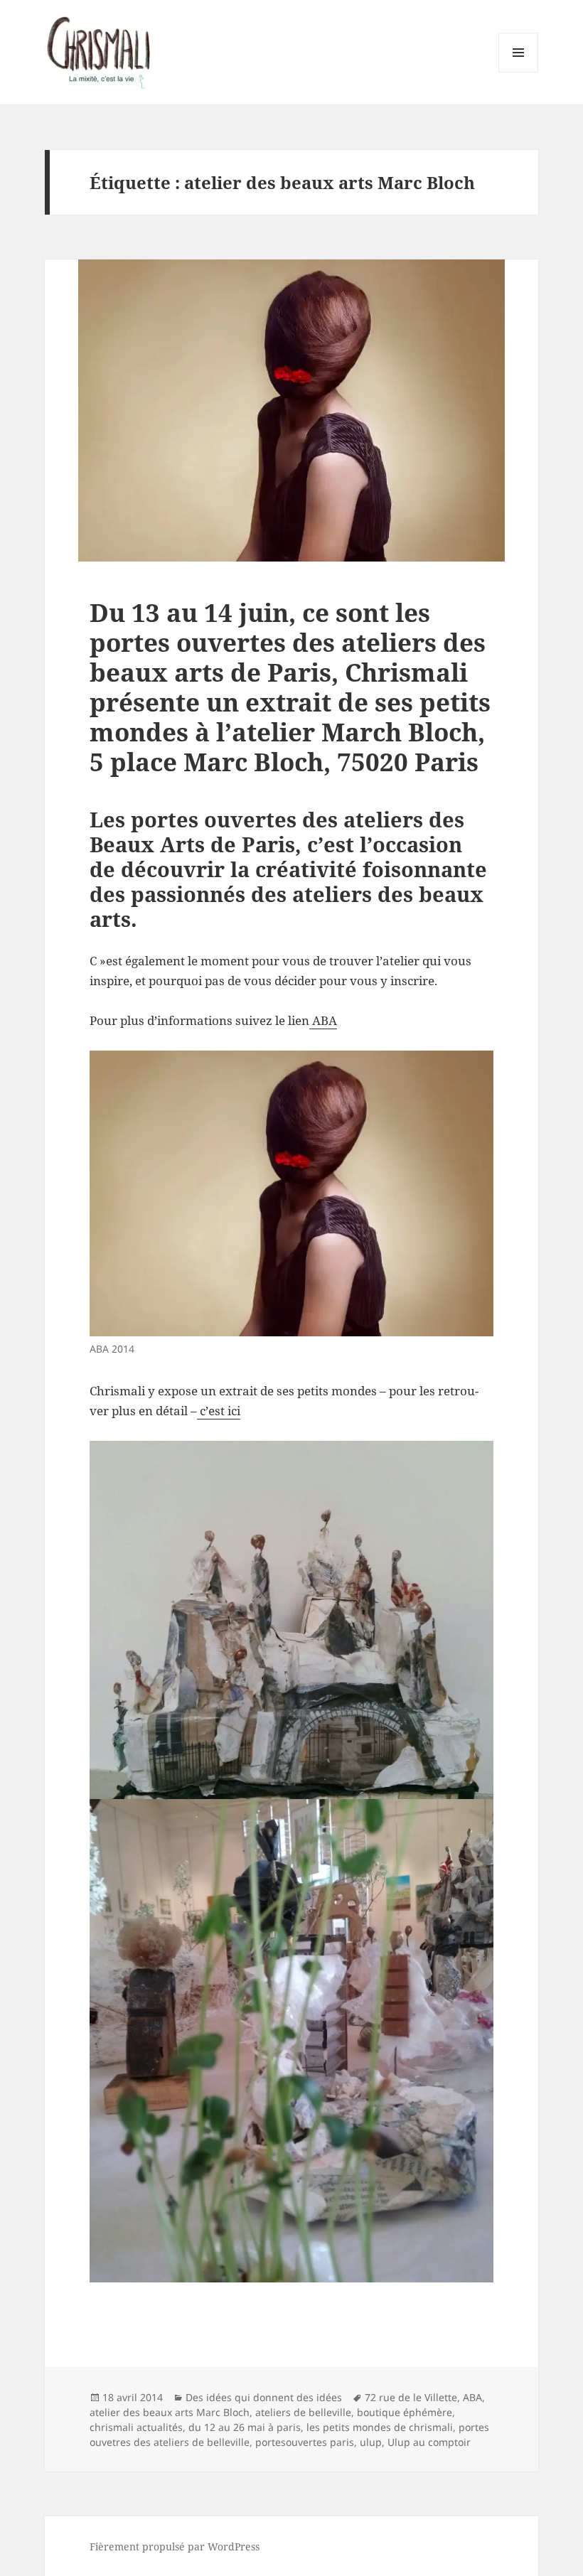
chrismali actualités (136, 2427)
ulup (371, 2442)
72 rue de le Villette (411, 2397)
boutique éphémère (405, 2412)
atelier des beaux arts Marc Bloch (170, 2412)
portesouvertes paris (305, 2442)
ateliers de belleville (303, 2412)
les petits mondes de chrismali (380, 2427)
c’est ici (219, 1411)
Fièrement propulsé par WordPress (175, 2547)
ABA (323, 1020)
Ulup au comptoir (429, 2442)
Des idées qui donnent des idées (264, 2397)
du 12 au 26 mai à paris (245, 2427)
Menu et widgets (519, 72)
